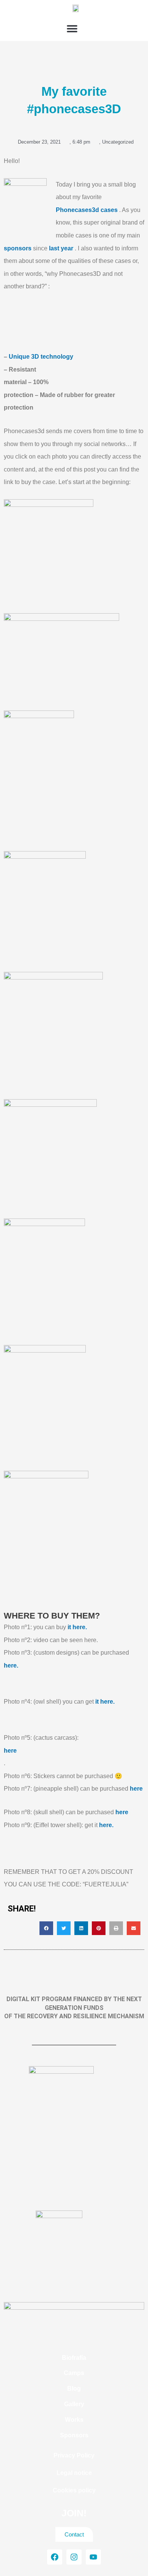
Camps (74, 2373)
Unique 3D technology (41, 357)
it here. (77, 1627)
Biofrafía (74, 2358)
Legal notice (74, 2473)
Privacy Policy (74, 2455)
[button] (72, 29)
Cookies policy (74, 2490)
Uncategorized (118, 142)
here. (11, 1665)
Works (74, 2420)
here (10, 1751)
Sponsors (74, 2435)
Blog (74, 2388)
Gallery (74, 2404)
